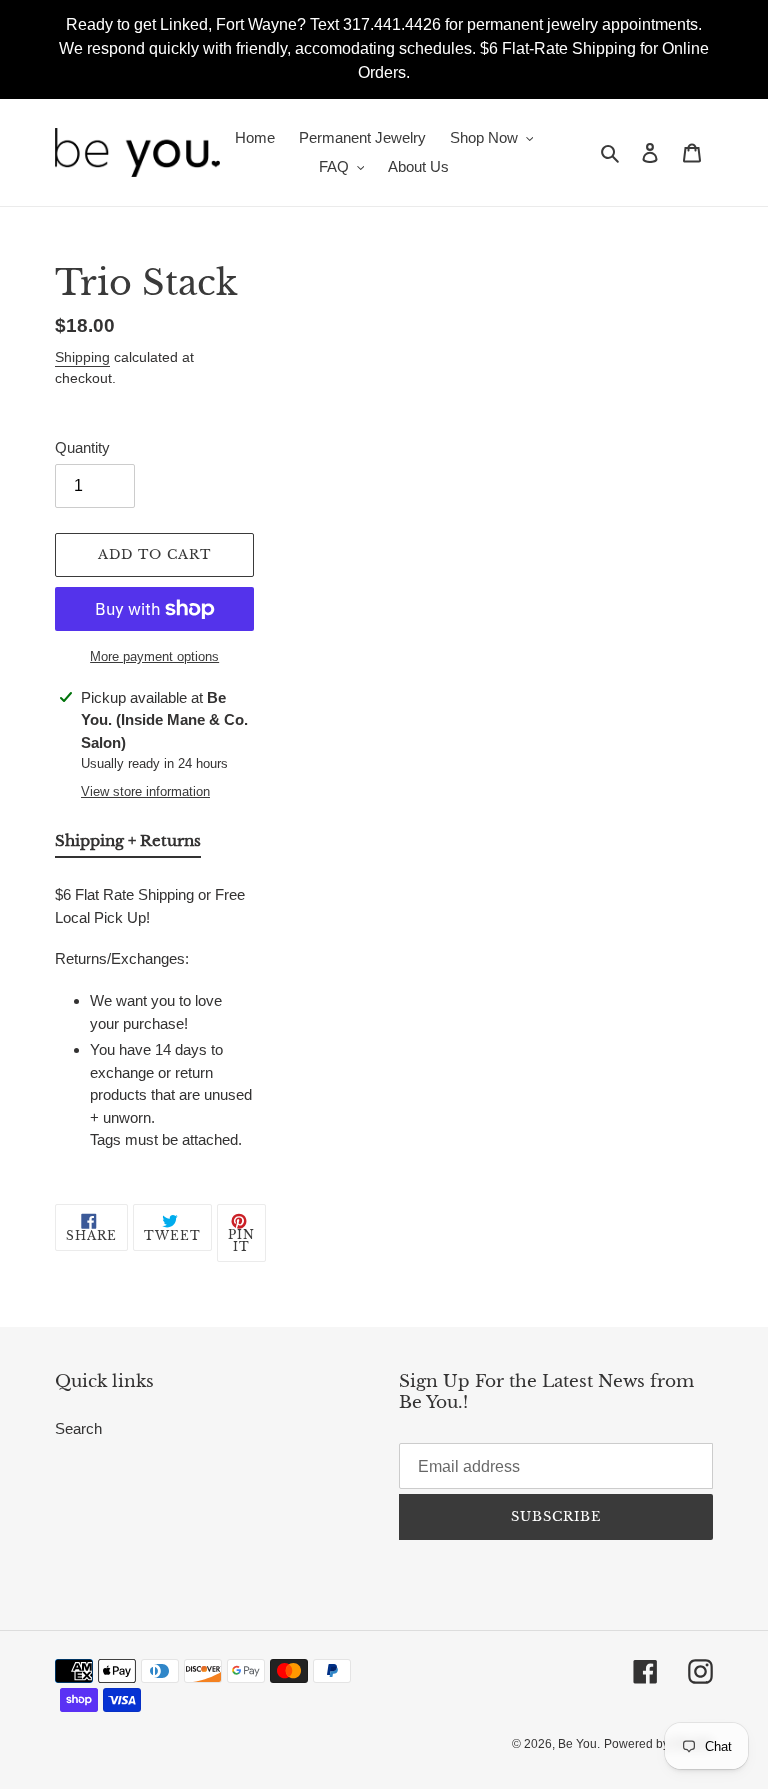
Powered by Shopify (658, 1744)
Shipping (82, 357)
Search (78, 1428)
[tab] (128, 845)
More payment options (154, 656)
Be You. (579, 1744)
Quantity (82, 447)
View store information (145, 791)
